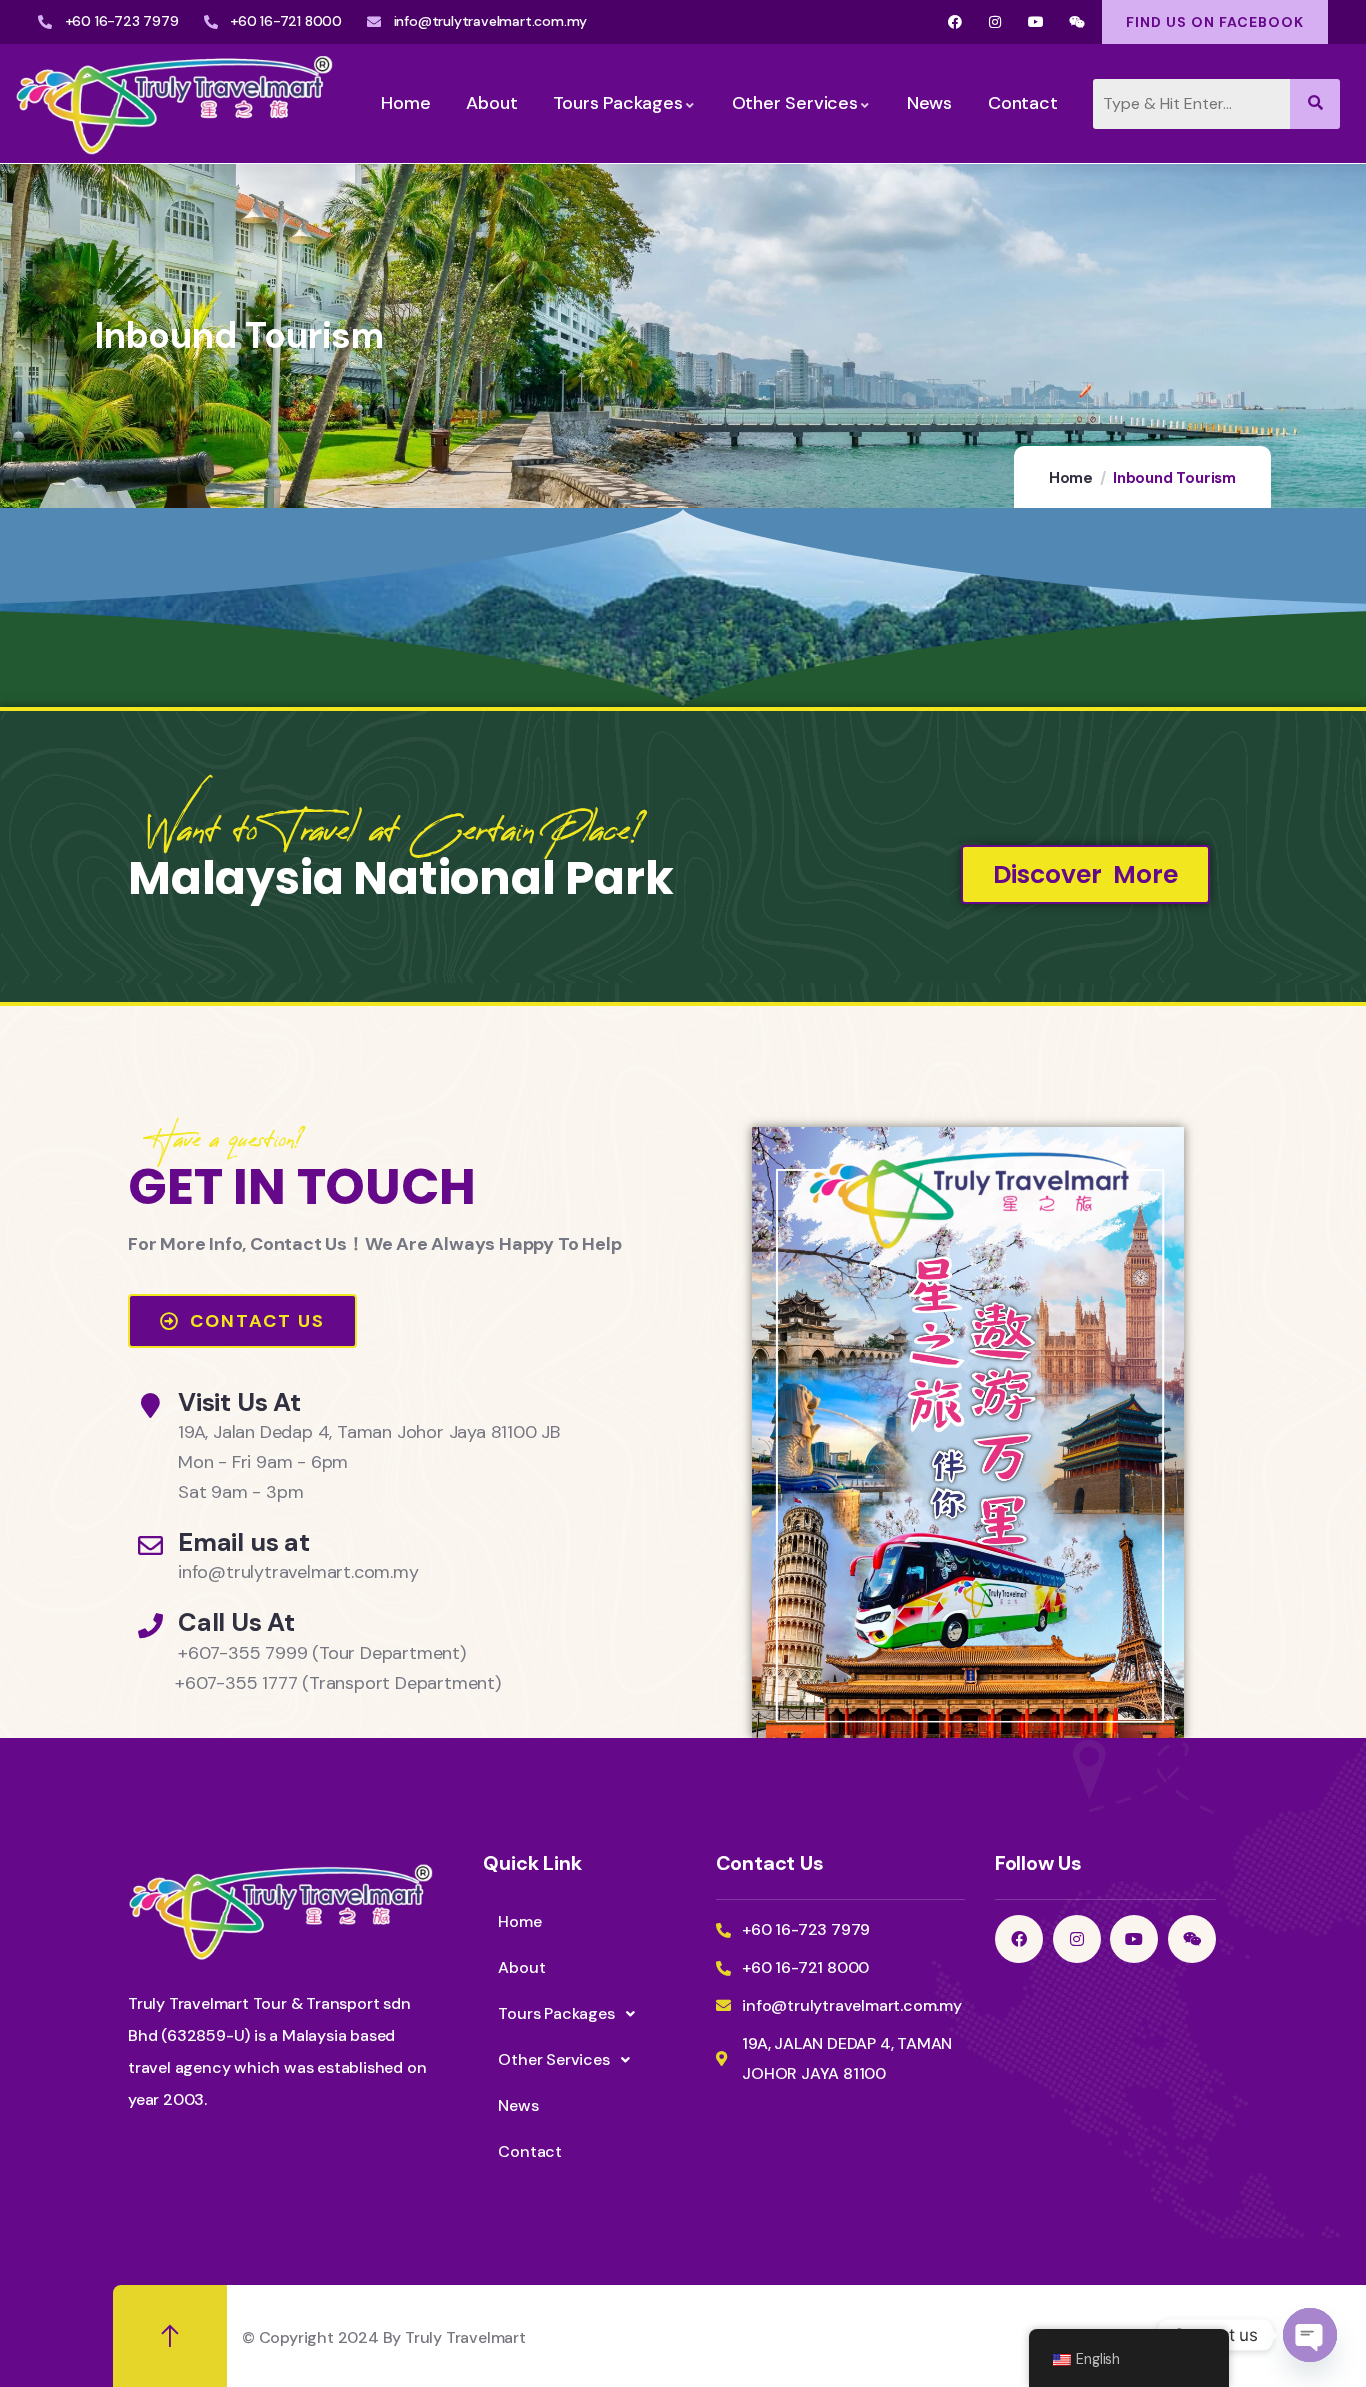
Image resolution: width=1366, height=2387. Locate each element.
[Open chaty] (1310, 2335)
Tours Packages (556, 2013)
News (518, 2105)
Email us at (244, 1542)
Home (1071, 478)
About (521, 1967)
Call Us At (236, 1622)
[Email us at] (150, 1545)
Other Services (553, 2059)
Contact (530, 2151)
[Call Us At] (150, 1625)
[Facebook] (954, 22)
